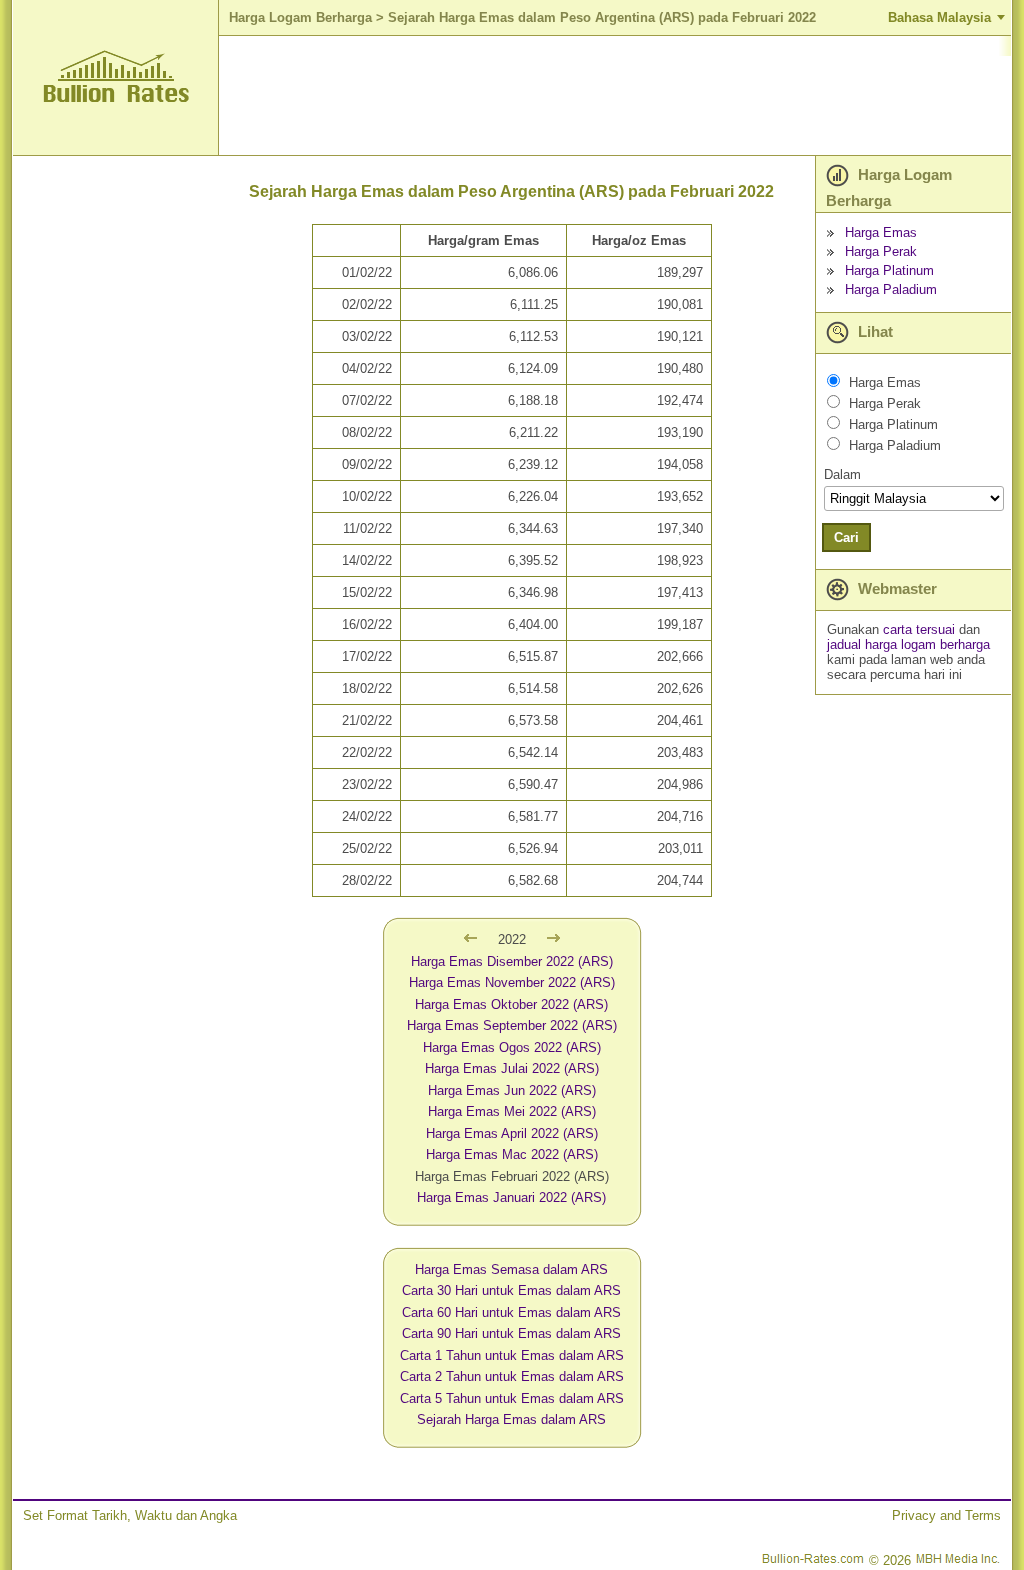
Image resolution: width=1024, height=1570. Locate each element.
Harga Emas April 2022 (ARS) (512, 1133)
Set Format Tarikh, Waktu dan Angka (130, 1515)
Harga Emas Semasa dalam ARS (511, 1269)
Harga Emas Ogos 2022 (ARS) (512, 1047)
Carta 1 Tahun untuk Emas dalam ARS (512, 1355)
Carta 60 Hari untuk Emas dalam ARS (511, 1312)
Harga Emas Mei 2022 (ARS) (512, 1111)
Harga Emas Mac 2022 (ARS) (512, 1154)
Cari (846, 537)
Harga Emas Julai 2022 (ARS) (512, 1068)
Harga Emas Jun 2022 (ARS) (512, 1090)
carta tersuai (921, 629)
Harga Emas (881, 232)
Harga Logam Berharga (300, 17)
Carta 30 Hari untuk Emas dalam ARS (511, 1290)
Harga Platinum (889, 270)
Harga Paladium (891, 289)
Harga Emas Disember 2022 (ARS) (512, 961)
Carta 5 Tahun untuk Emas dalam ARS (512, 1398)
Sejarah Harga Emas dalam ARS (511, 1419)
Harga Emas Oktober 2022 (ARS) (511, 1004)
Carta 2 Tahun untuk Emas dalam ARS (512, 1376)
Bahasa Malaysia (939, 17)
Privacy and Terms (946, 1515)
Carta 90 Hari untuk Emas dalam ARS (511, 1333)
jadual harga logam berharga (908, 644)
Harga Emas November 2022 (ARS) (512, 982)
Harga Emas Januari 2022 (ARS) (511, 1197)
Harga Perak (881, 251)
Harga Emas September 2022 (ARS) (512, 1025)
